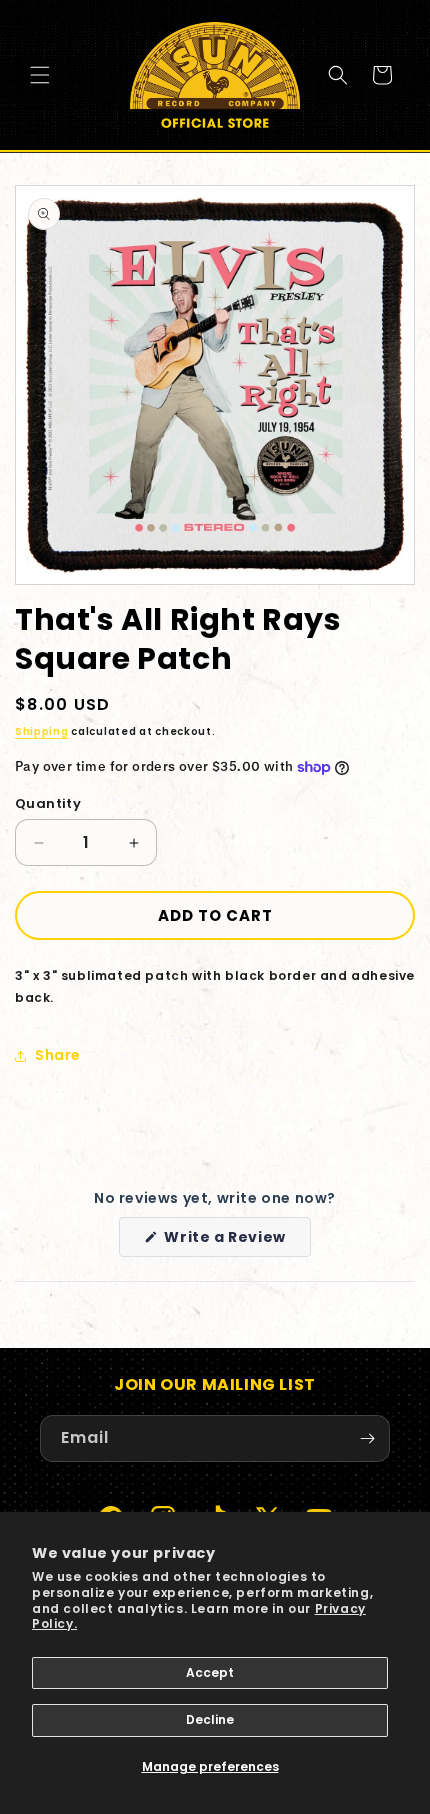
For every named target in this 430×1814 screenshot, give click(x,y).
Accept (210, 1672)
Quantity (48, 803)
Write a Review (236, 1241)
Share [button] (58, 1055)
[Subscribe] (367, 1438)
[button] (40, 75)
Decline (210, 1719)
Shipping (42, 731)
